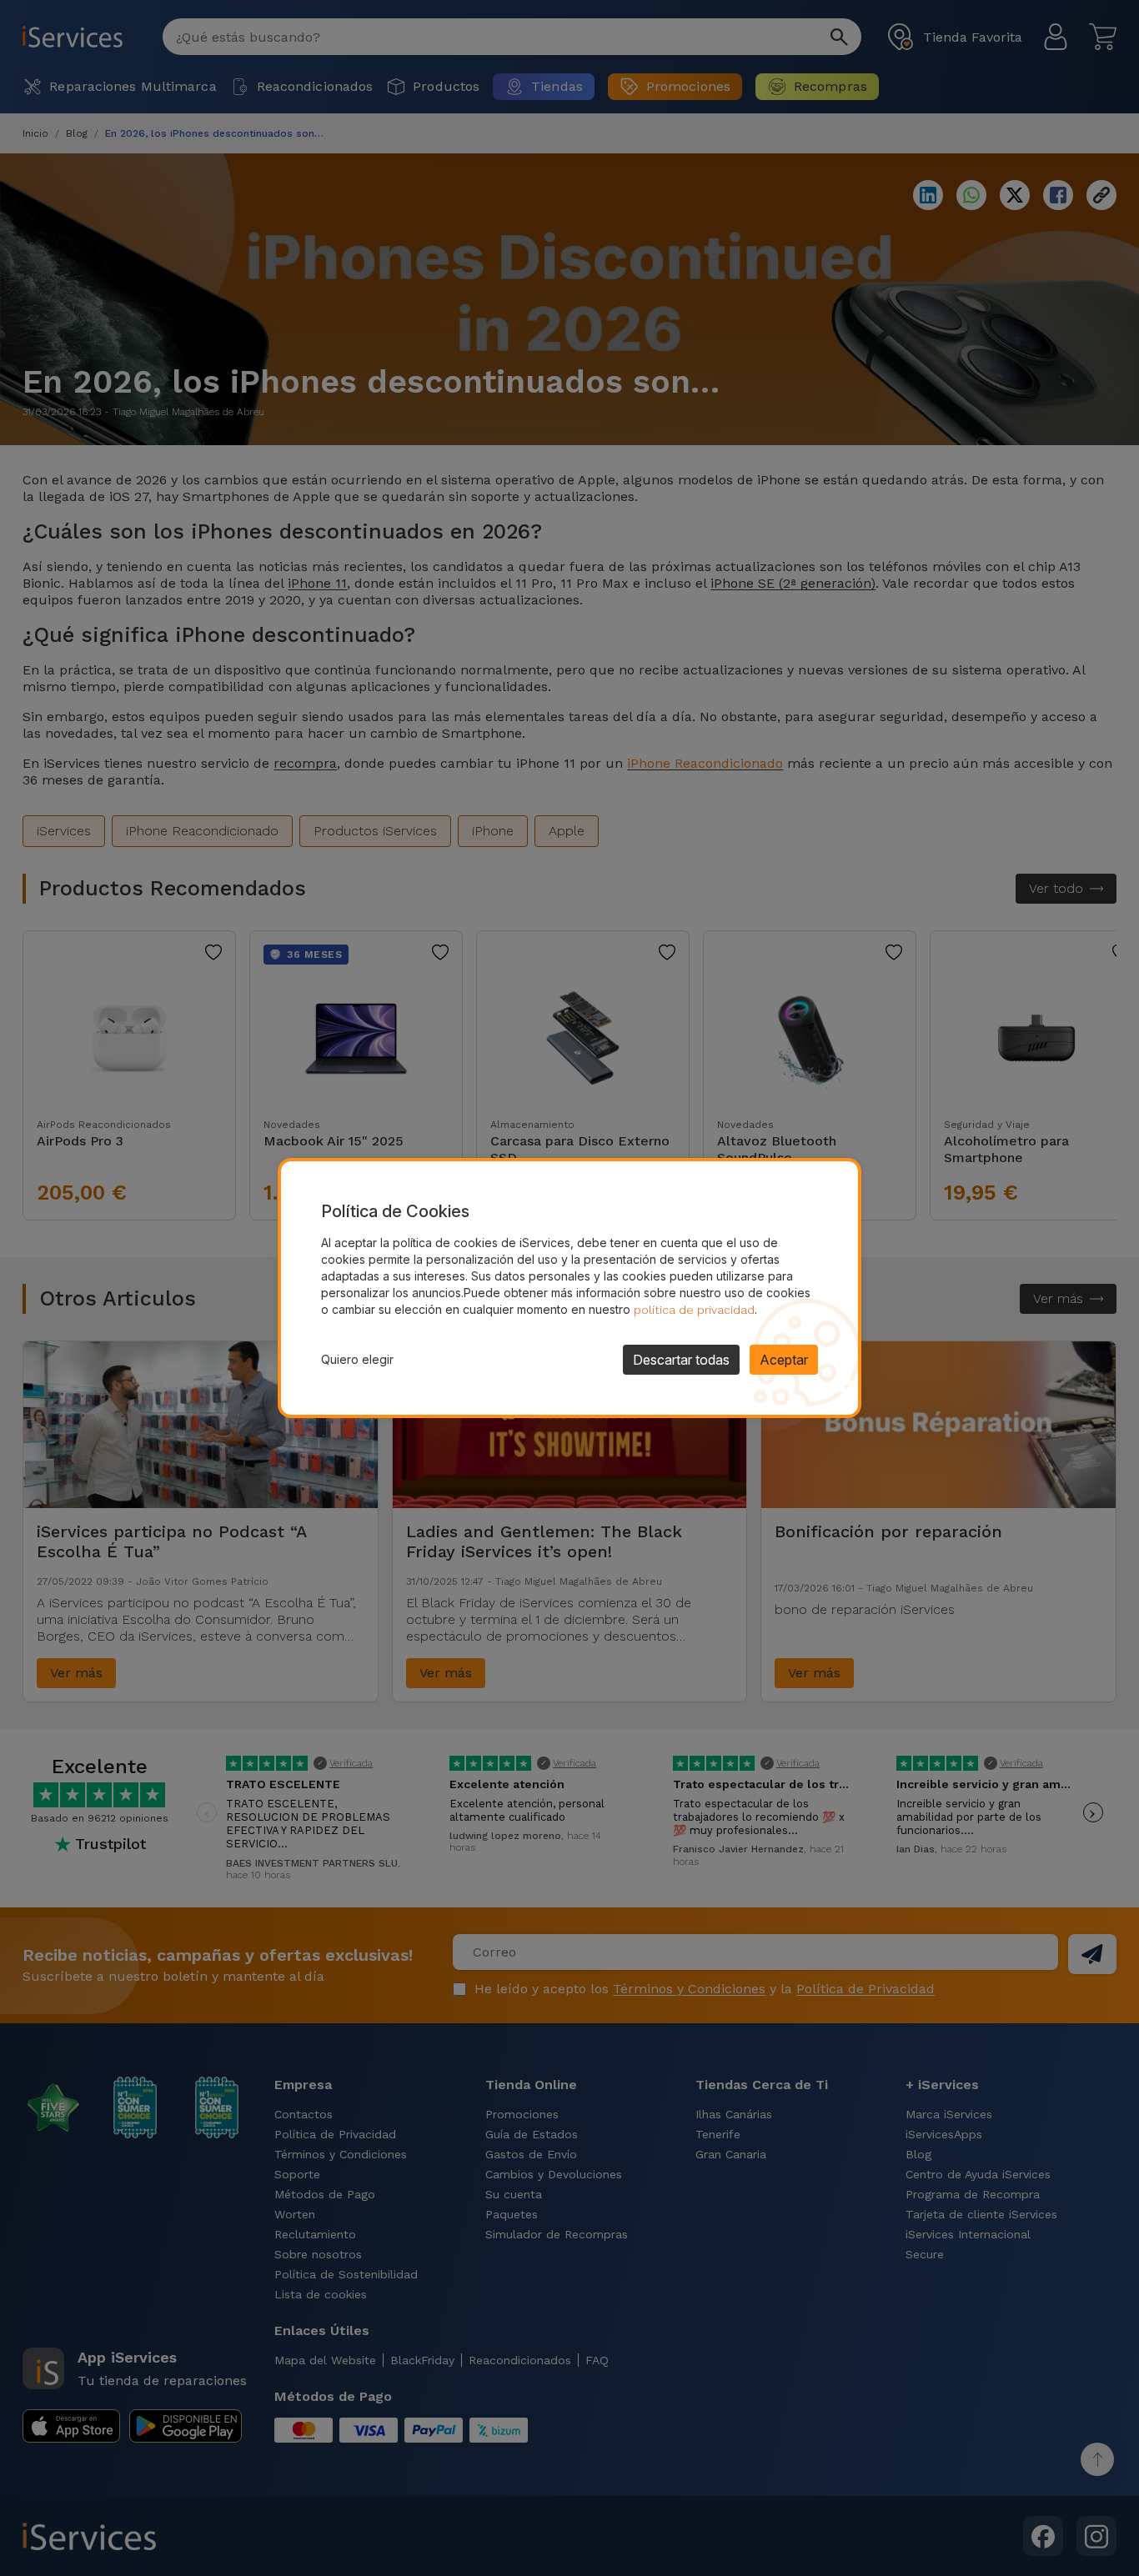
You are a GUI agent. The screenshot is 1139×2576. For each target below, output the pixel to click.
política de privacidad (694, 1310)
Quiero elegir (357, 1359)
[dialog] (569, 1288)
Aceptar (784, 1360)
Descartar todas (681, 1360)
